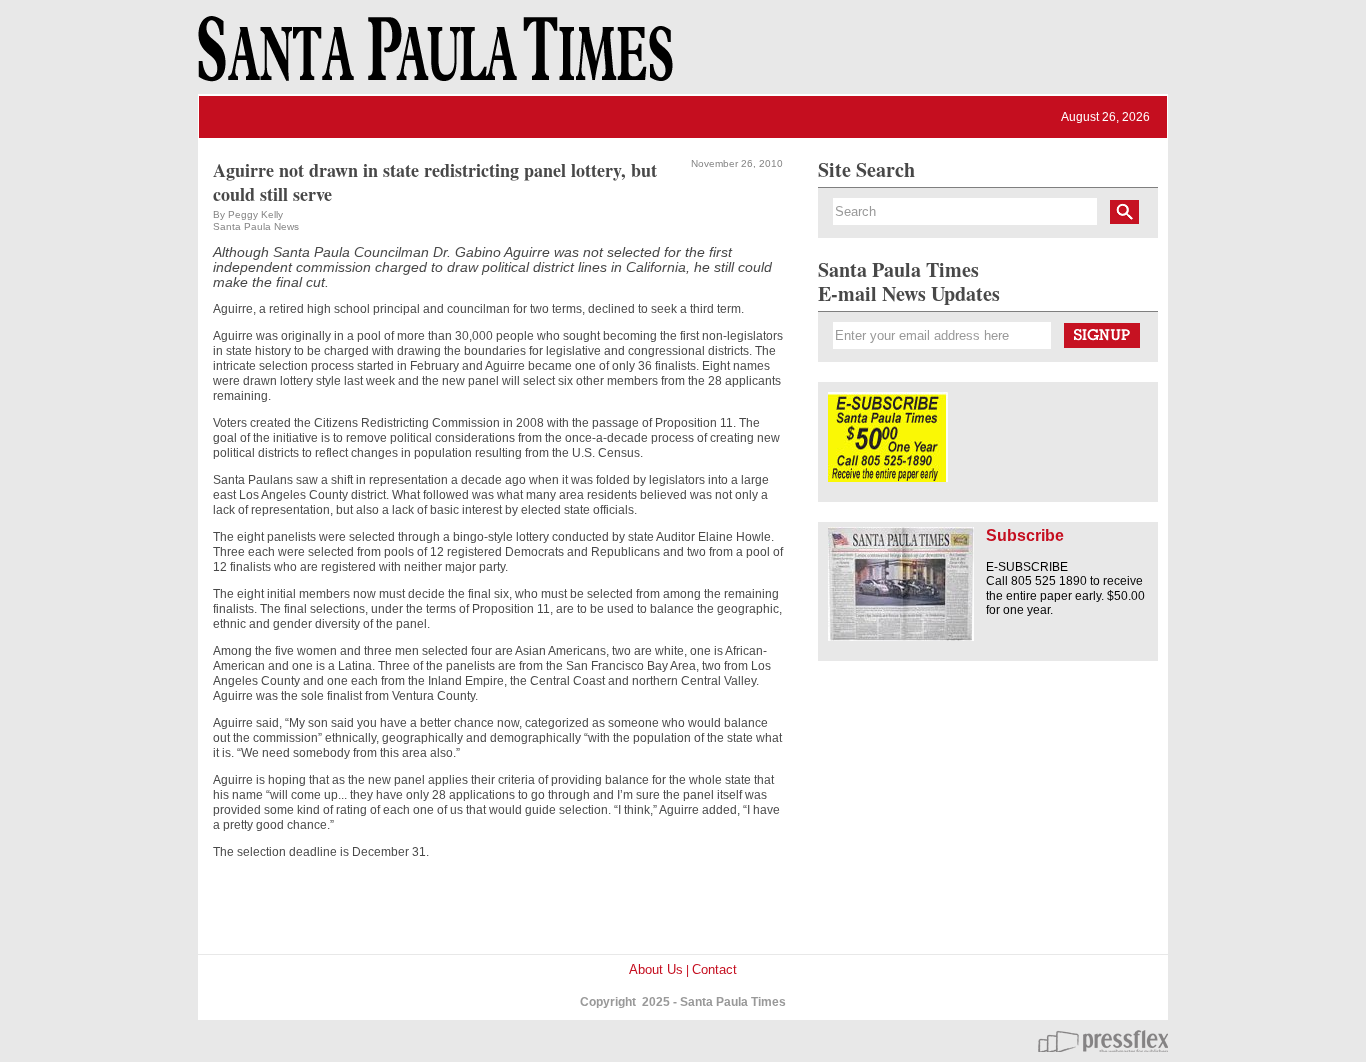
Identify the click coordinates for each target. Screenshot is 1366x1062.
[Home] (432, 58)
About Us (656, 969)
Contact (714, 969)
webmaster (1103, 1041)
